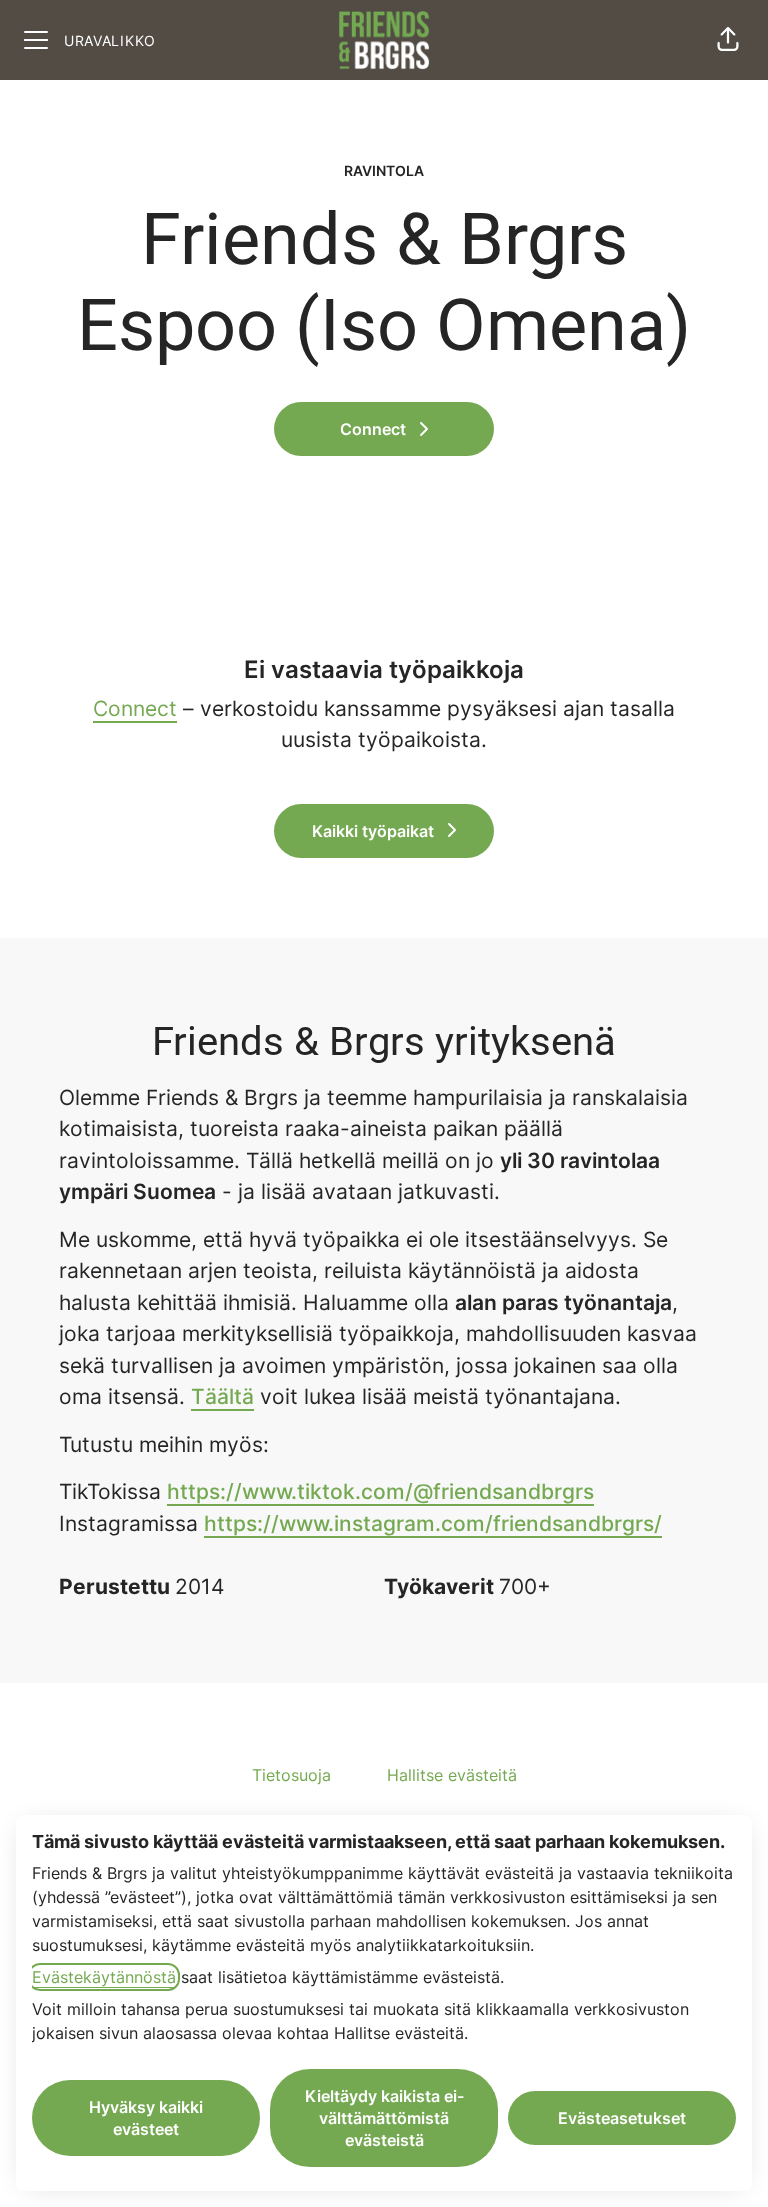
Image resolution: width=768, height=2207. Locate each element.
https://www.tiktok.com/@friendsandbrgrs (380, 1491)
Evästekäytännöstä (104, 1977)
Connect (135, 708)
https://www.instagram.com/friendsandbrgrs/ (433, 1523)
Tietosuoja (291, 1775)
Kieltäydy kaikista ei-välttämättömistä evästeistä (384, 2118)
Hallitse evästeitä (452, 1775)
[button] (728, 40)
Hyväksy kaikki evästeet (146, 2118)
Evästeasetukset (622, 2118)
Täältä (222, 1396)
